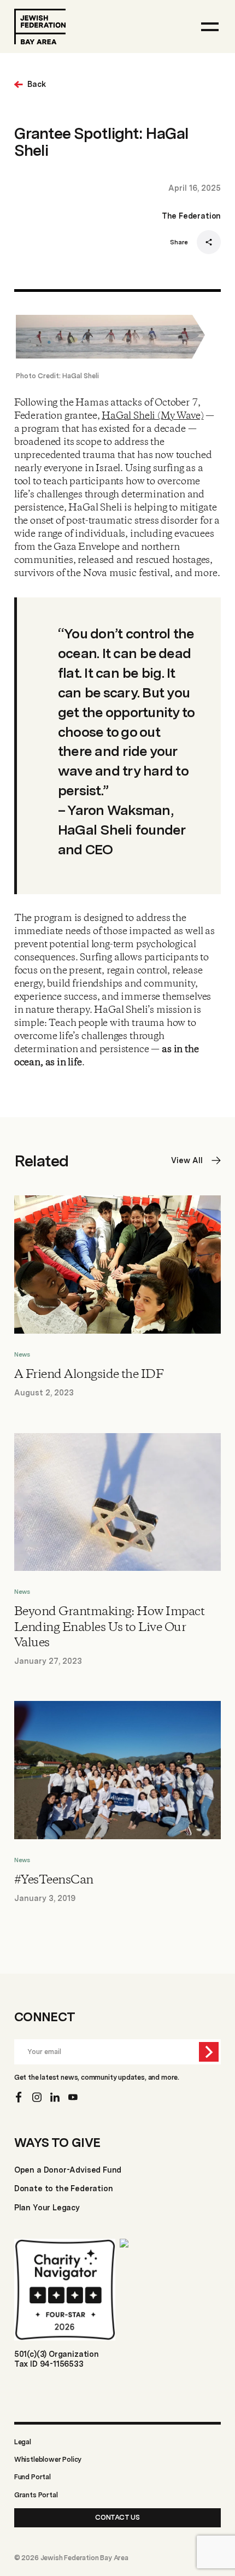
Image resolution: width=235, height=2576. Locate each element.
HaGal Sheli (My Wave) (152, 416)
